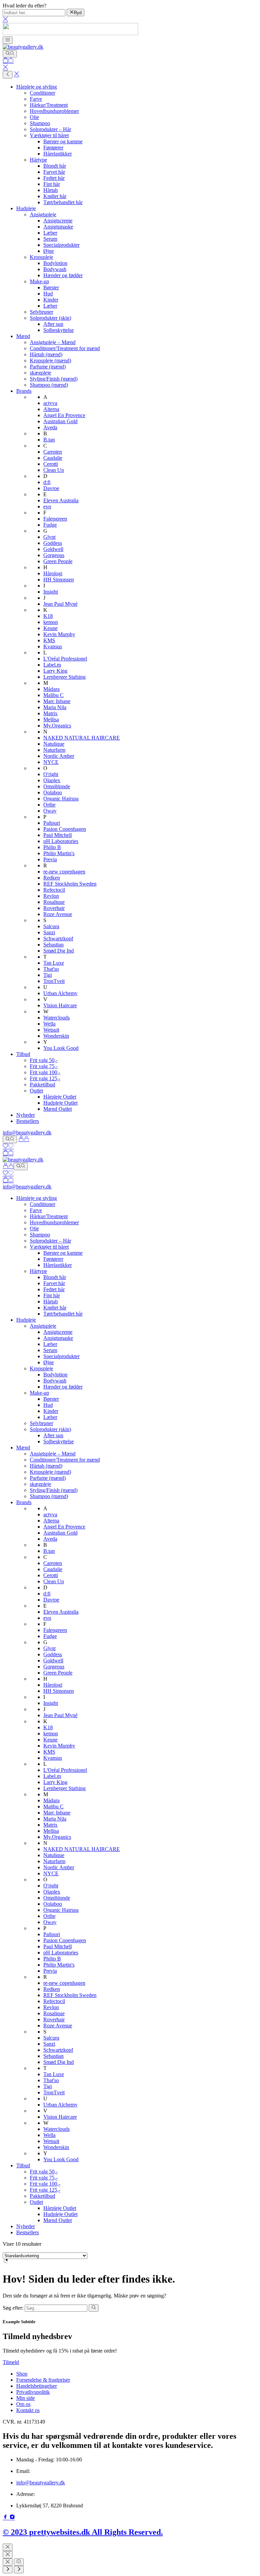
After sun (53, 324)
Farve (36, 99)
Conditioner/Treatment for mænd (65, 348)
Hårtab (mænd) (46, 354)
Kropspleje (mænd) (50, 360)
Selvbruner (41, 312)
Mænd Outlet (58, 1109)
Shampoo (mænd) (49, 385)
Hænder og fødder (63, 275)
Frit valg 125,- (45, 1078)
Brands (24, 391)
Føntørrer (53, 148)
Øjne (49, 251)
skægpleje (40, 373)
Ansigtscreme (58, 221)
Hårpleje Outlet (60, 1097)
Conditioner (42, 93)
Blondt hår (55, 166)
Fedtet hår (54, 178)
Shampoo (40, 123)
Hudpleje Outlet (60, 1103)
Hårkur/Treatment (49, 105)
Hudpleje (26, 208)
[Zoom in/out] (19, 2562)
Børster (51, 287)
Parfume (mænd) (48, 367)
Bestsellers (28, 1121)
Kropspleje (41, 257)
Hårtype (38, 160)
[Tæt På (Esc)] (8, 2562)
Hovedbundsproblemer (54, 111)
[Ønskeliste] (8, 1147)
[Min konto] (24, 1139)
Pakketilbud (42, 1085)
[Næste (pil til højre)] (19, 2570)
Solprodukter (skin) (50, 318)
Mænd (23, 336)
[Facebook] (6, 2518)
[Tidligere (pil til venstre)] (8, 2570)
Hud (48, 294)
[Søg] (10, 54)
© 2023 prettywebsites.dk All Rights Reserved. (83, 2532)
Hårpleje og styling (37, 87)
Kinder (51, 300)
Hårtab (51, 190)
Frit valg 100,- (45, 1072)
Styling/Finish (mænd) (54, 379)
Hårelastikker (58, 154)
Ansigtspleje (43, 214)
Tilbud (23, 1054)
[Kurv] (8, 61)
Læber (50, 233)
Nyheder (26, 1115)
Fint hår (52, 184)
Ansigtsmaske (58, 227)
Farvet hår (54, 172)
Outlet (36, 1091)
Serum (50, 239)
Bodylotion (55, 263)
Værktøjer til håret (49, 135)
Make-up (39, 281)
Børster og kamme (63, 141)
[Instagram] (12, 2518)
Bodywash (55, 269)
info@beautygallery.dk (27, 1133)
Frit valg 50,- (44, 1060)
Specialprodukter (61, 245)
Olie (34, 117)
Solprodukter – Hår (50, 129)
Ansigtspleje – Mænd (53, 342)
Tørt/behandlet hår (63, 202)
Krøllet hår (55, 196)
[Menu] (8, 40)
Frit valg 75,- (44, 1066)
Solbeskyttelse (59, 330)
